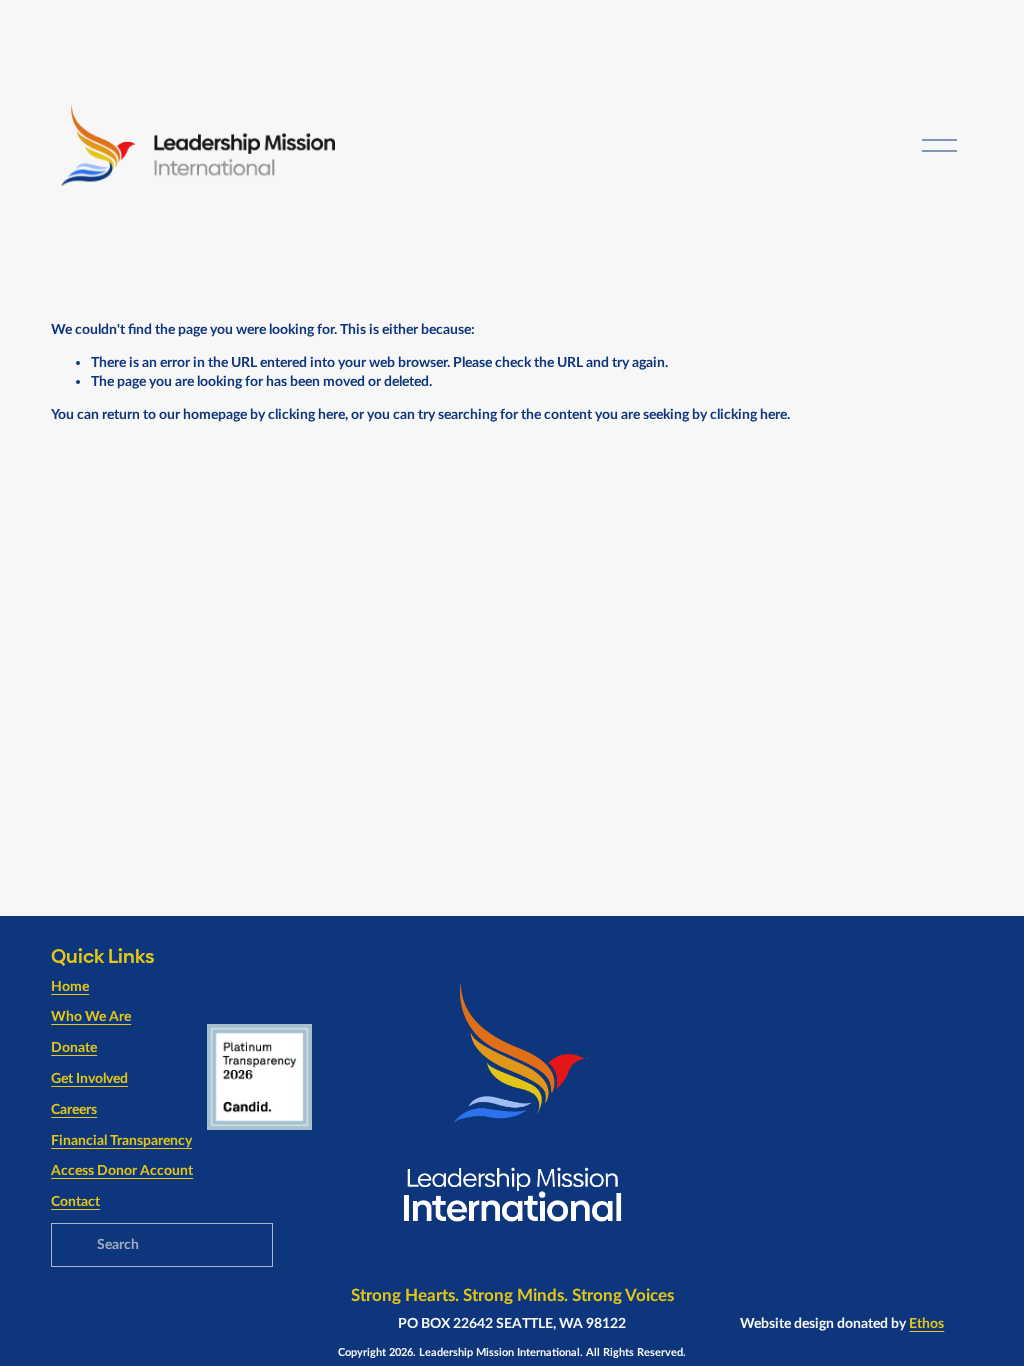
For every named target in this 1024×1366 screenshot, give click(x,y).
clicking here (306, 414)
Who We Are (91, 1016)
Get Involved (89, 1078)
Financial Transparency (121, 1140)
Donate (74, 1047)
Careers (74, 1109)
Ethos (926, 1323)
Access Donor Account (122, 1170)
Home (70, 986)
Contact (75, 1201)
